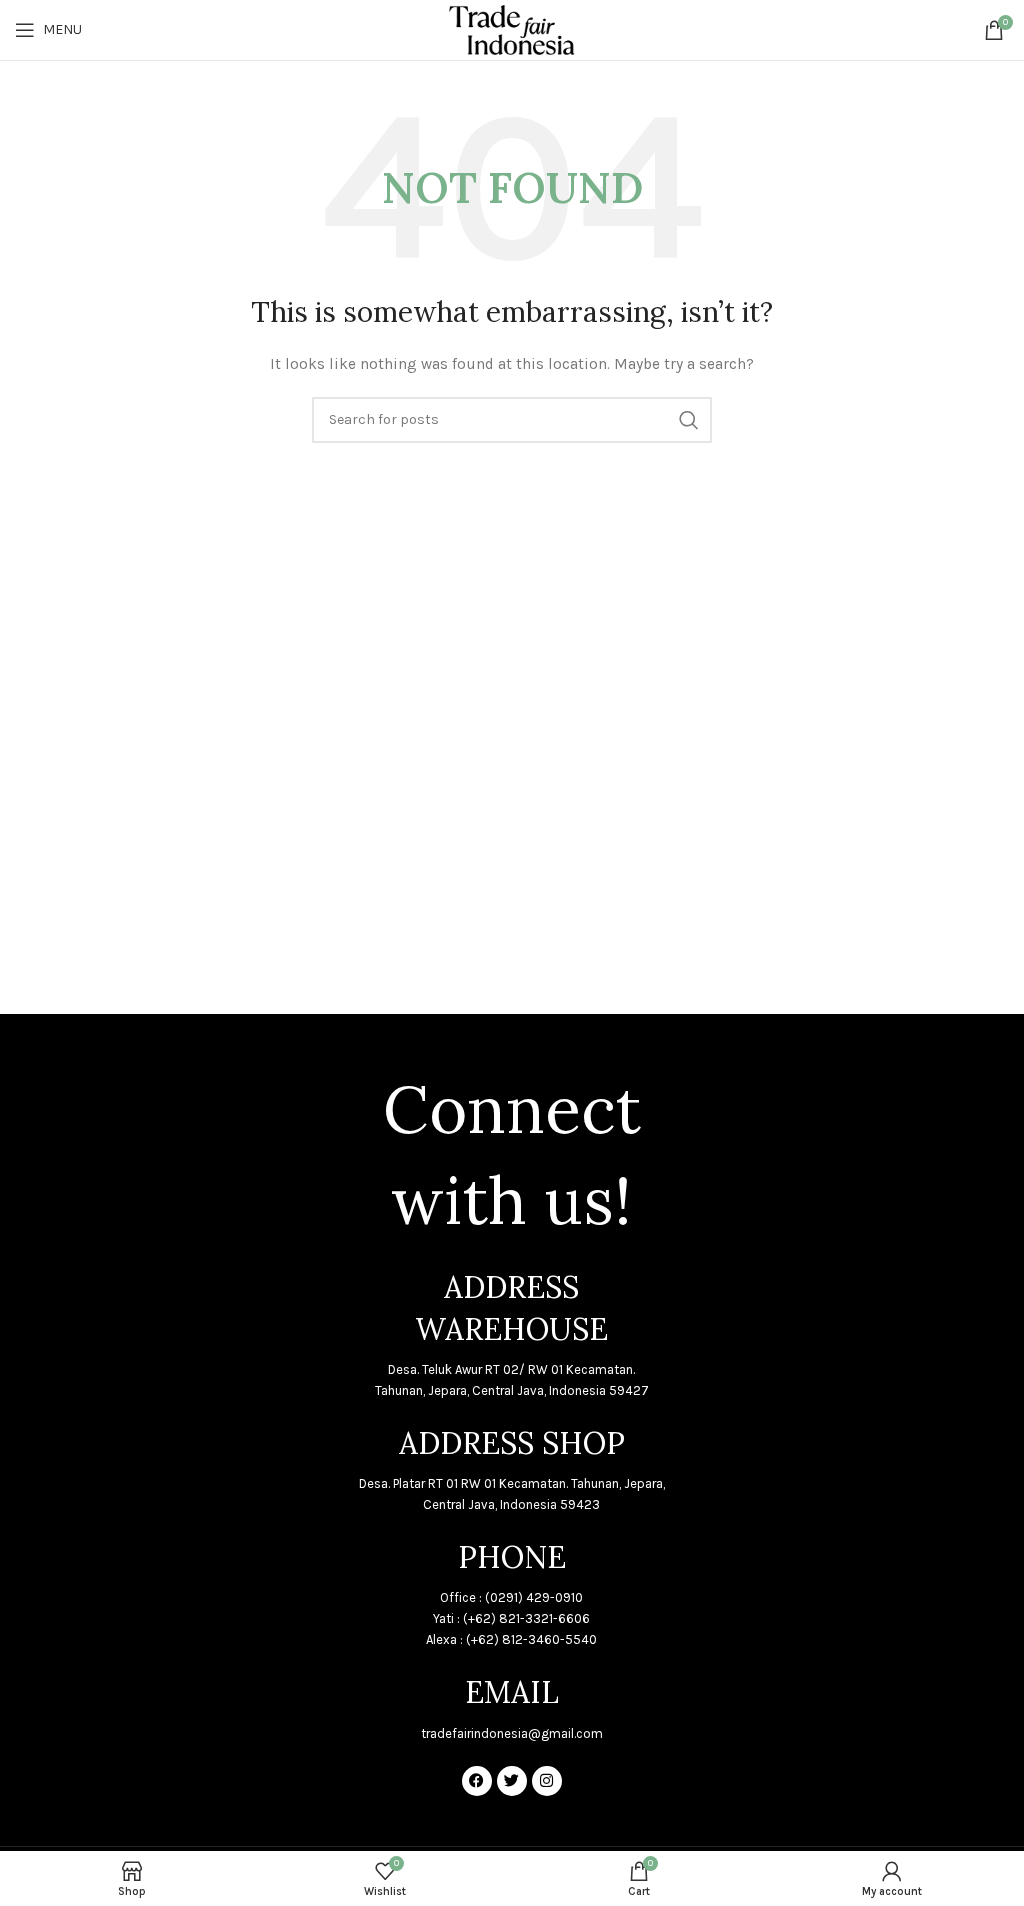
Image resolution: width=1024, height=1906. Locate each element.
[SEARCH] (689, 420)
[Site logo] (511, 28)
